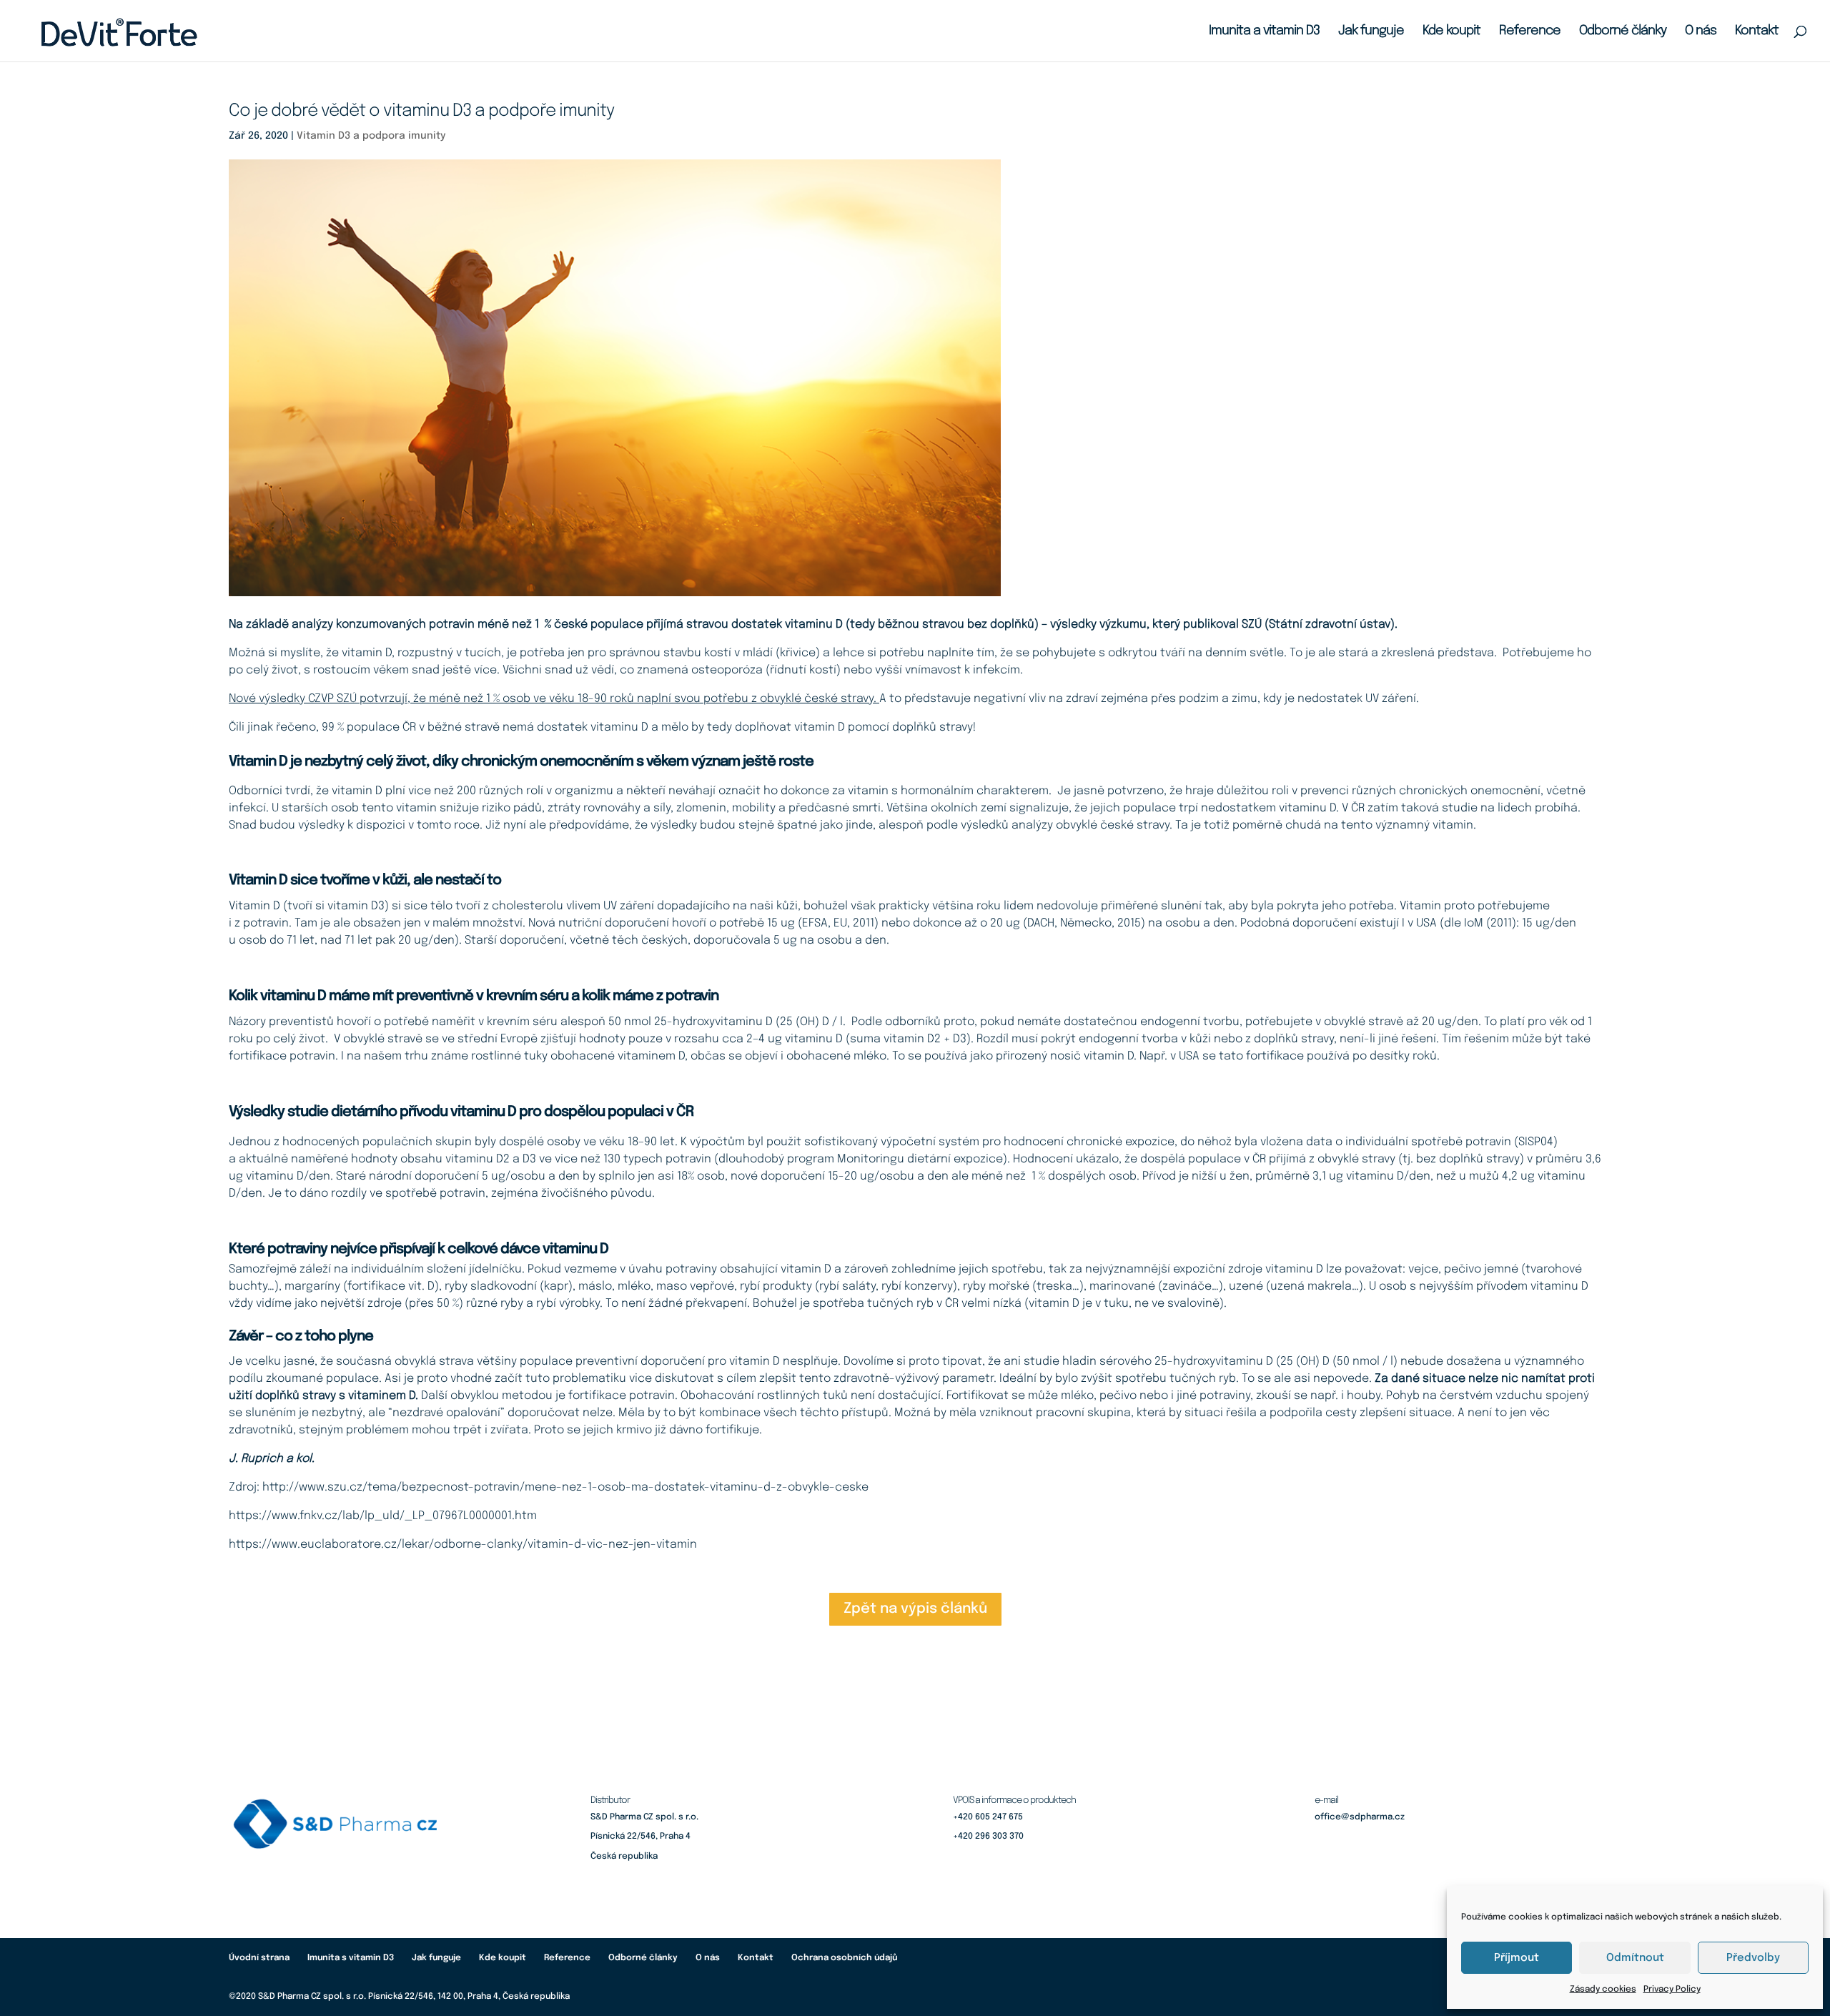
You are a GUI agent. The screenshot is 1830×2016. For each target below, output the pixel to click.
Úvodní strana (259, 1958)
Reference (1530, 31)
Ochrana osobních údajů (844, 1958)
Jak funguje (1371, 31)
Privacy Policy (1672, 1990)
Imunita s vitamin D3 (351, 1958)
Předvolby (1753, 1958)
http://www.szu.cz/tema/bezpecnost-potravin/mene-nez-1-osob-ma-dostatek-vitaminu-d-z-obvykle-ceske (565, 1487)
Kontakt (1757, 31)
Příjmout (1517, 1958)
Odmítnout (1635, 1958)
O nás (1701, 31)
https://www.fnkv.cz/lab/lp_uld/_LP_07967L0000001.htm (383, 1516)
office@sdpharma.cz (1360, 1817)
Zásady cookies (1603, 1990)
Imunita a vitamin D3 (1264, 31)
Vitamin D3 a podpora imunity (371, 136)
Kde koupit (1451, 31)
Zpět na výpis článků (915, 1609)
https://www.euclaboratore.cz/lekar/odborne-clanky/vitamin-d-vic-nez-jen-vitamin (463, 1545)
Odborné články (1623, 31)
